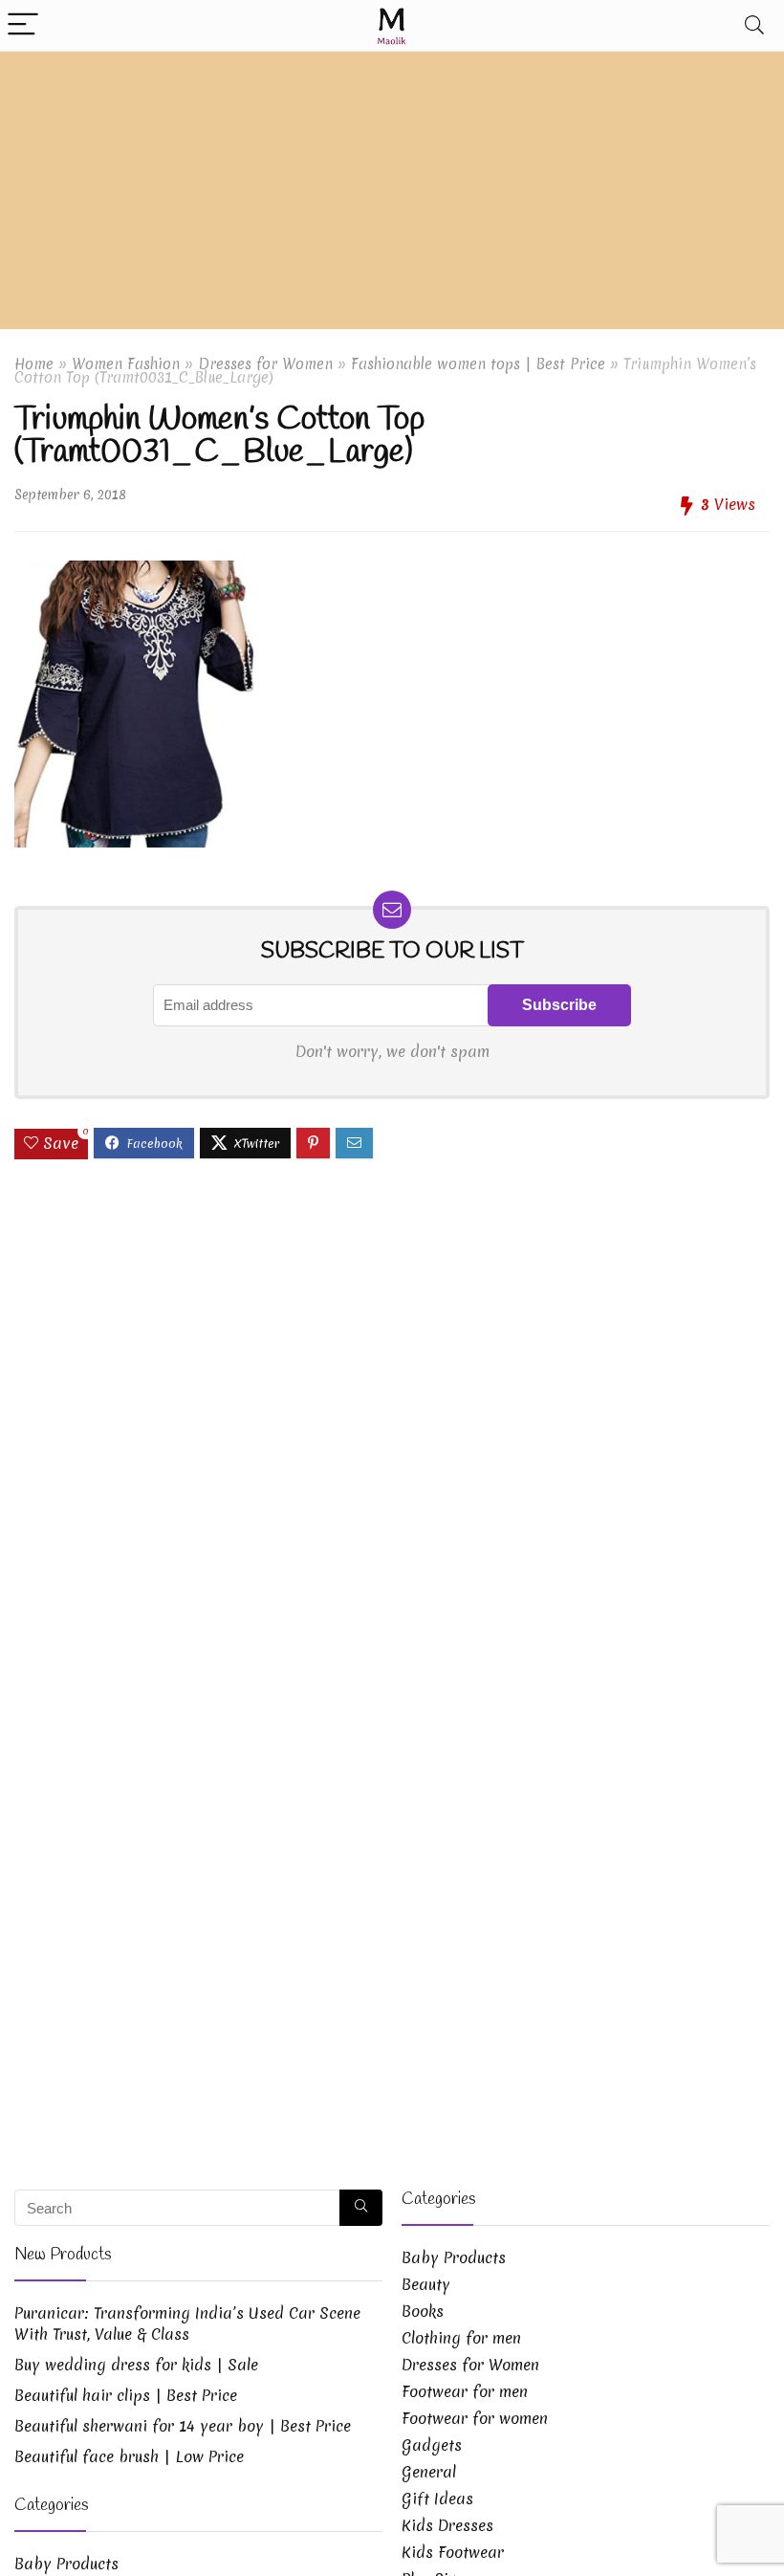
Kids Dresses (447, 2525)
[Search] (754, 25)
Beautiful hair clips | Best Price (126, 2395)
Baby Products (66, 2564)
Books (423, 2311)
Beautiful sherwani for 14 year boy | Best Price (183, 2426)
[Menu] (23, 25)
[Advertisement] (392, 195)
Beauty (426, 2284)
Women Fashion (126, 364)
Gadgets (432, 2445)
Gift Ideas (437, 2499)
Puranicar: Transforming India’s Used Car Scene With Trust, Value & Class (187, 2323)
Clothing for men (461, 2338)
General (429, 2472)
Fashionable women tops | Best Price (478, 364)
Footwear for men (465, 2391)
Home (34, 364)
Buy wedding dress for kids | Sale (136, 2365)
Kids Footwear (453, 2552)
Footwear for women (475, 2418)
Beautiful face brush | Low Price (129, 2456)
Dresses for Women (265, 364)
